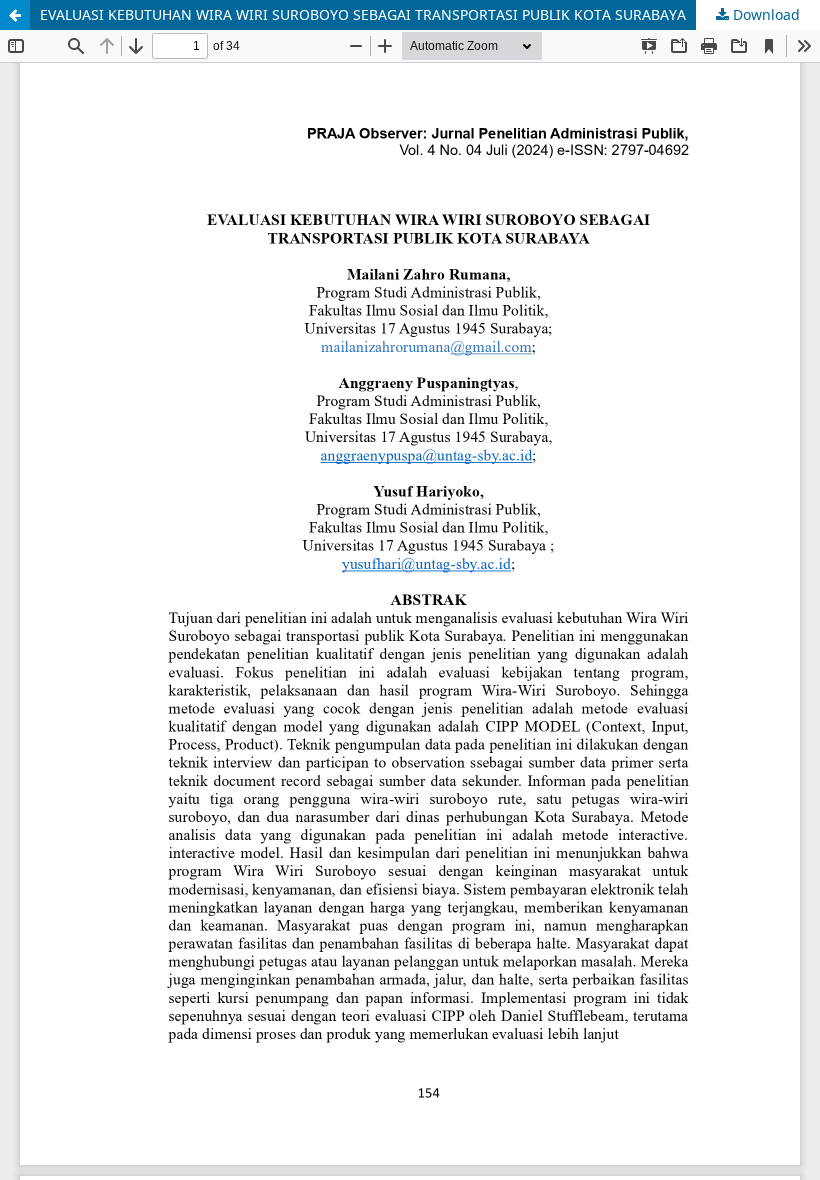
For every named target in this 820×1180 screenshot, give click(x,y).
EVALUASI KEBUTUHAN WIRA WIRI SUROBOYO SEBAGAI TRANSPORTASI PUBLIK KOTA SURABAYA (363, 14)
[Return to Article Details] (15, 15)
